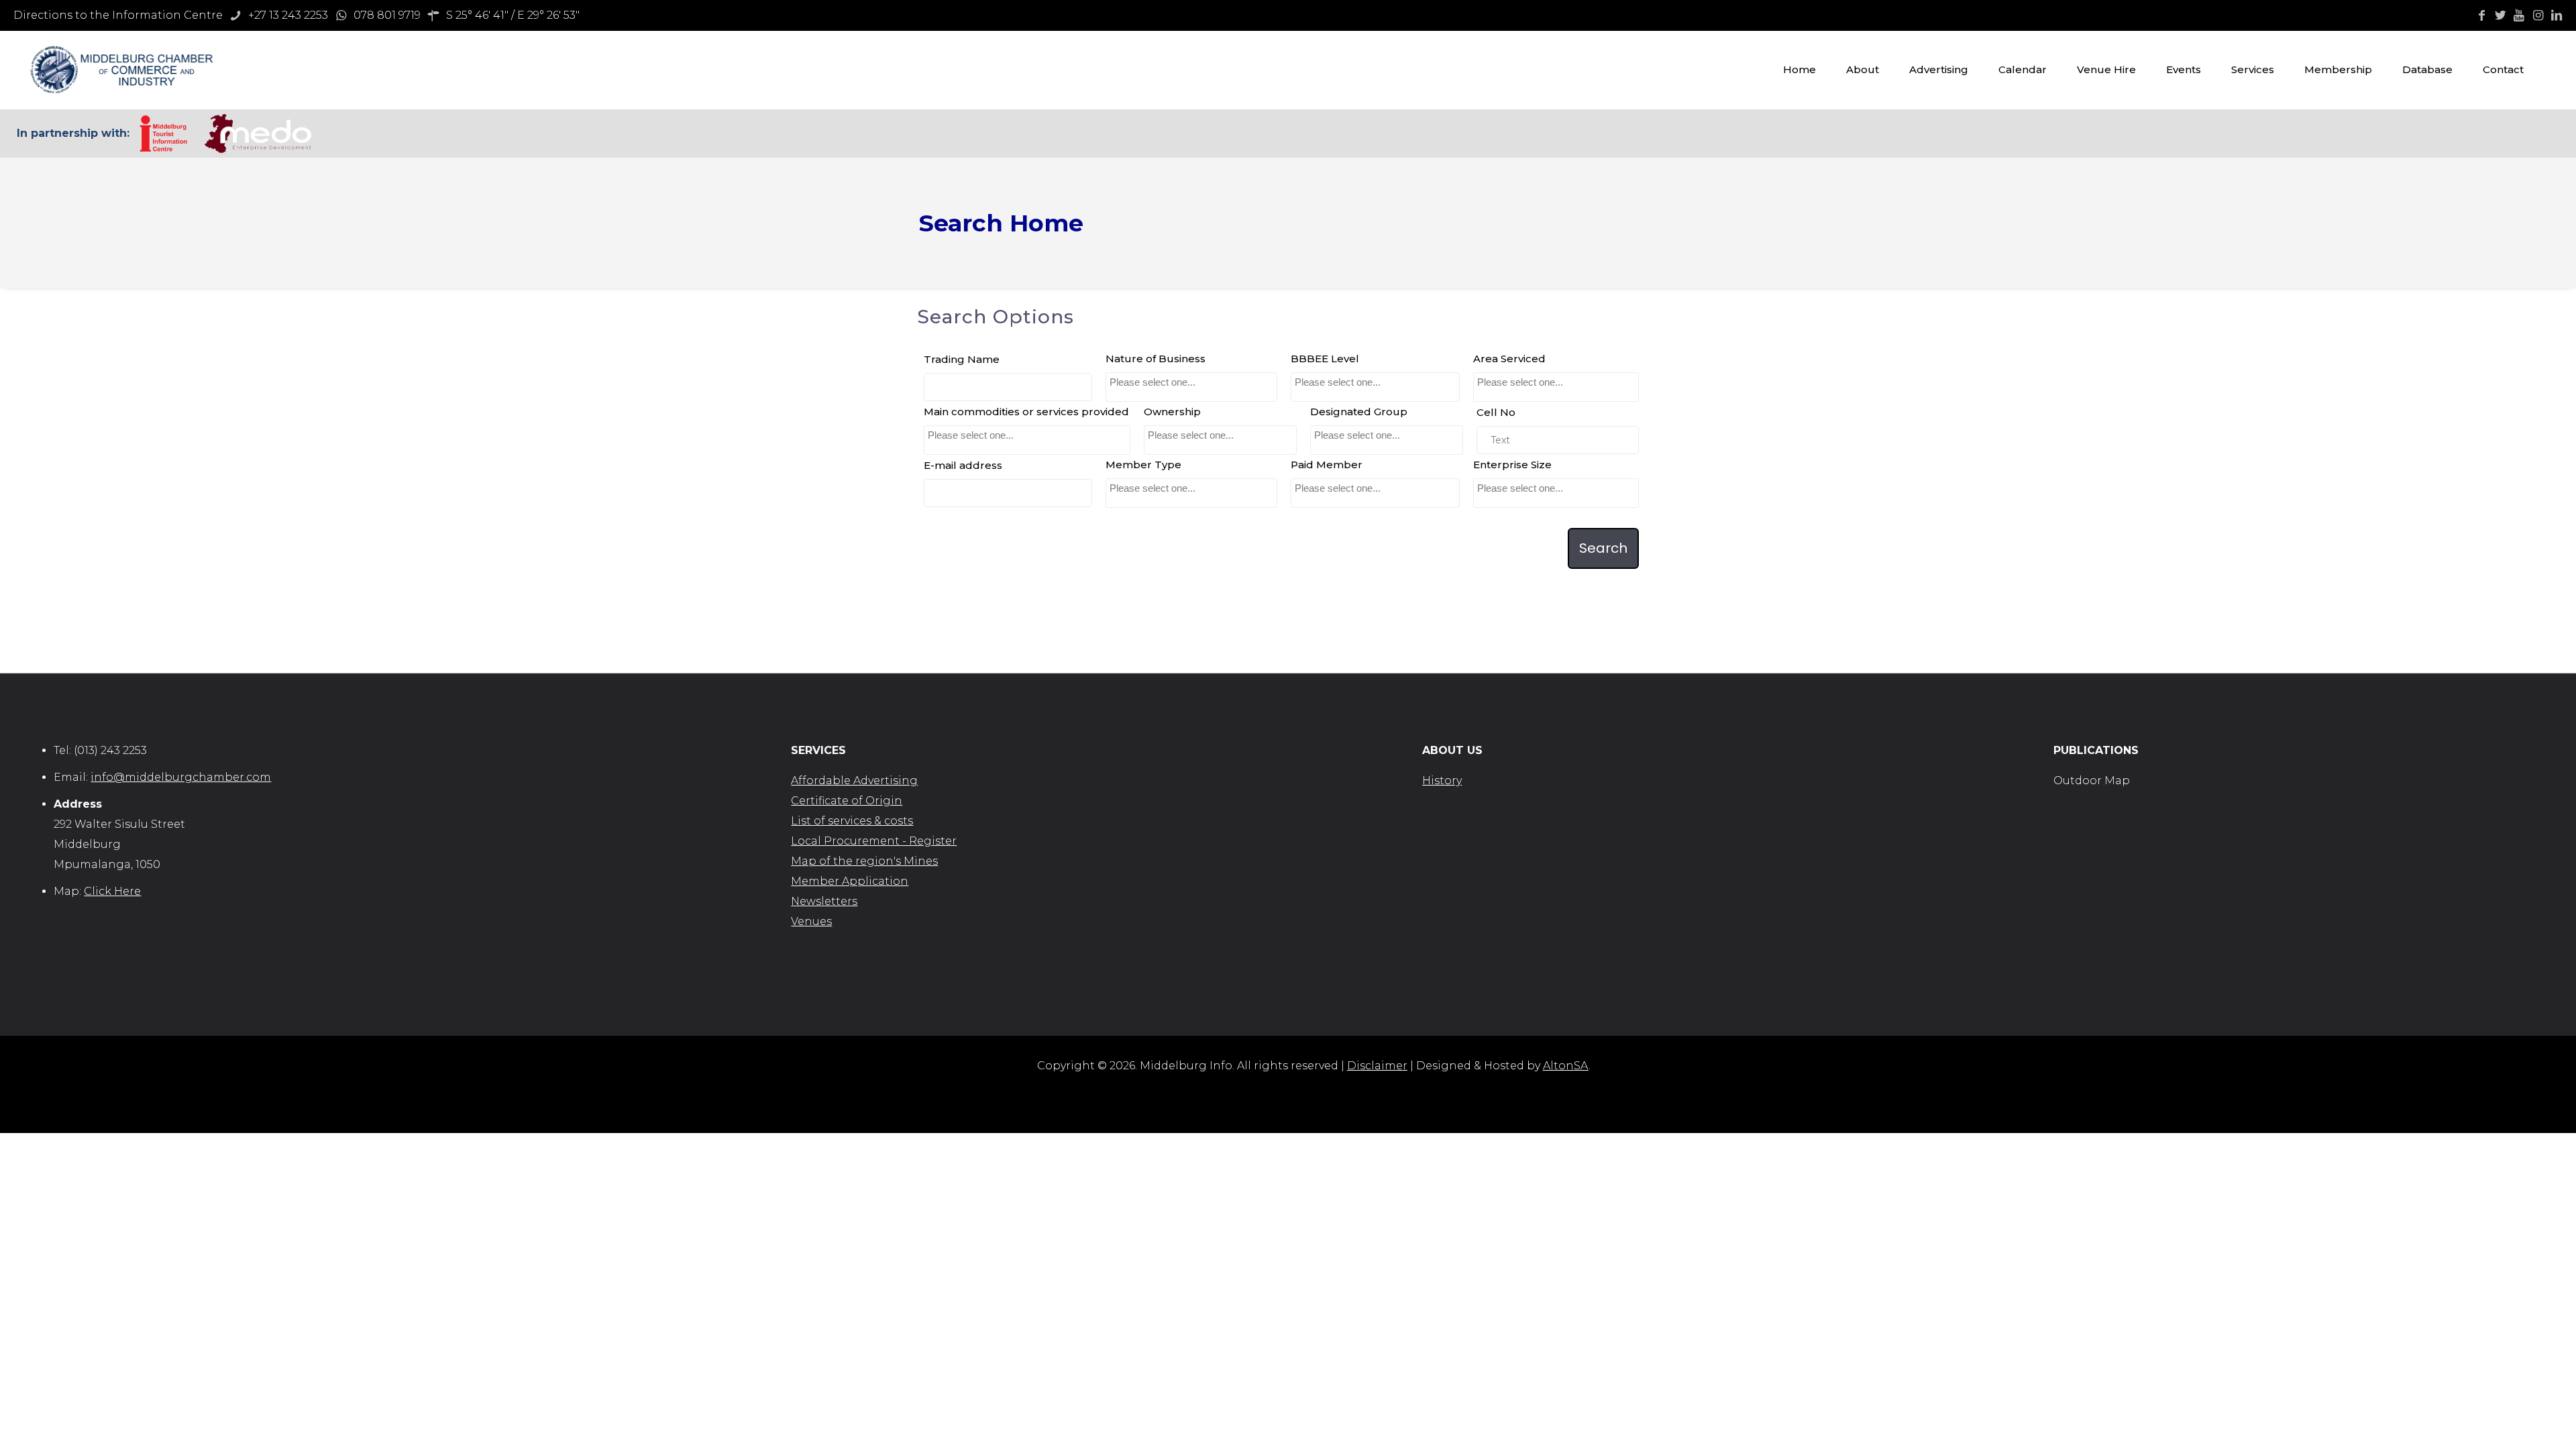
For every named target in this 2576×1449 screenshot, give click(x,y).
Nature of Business (1156, 359)
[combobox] (1191, 387)
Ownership (1172, 412)
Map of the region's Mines (864, 861)
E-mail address (963, 465)
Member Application (850, 881)
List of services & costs (852, 821)
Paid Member (1327, 465)
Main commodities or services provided (1026, 412)
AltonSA (1566, 1066)
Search (1603, 548)
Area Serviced (1509, 359)
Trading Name (962, 359)
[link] (163, 133)
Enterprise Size (1512, 465)
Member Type (1143, 465)
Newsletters (824, 901)
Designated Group (1359, 412)
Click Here (112, 891)
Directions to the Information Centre (118, 15)
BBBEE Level (1325, 359)
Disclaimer (1377, 1066)
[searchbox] (1189, 382)
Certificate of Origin (847, 801)
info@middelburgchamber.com (181, 777)
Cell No (1496, 412)
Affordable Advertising (854, 781)
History (1442, 781)
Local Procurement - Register (874, 841)
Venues (811, 921)
